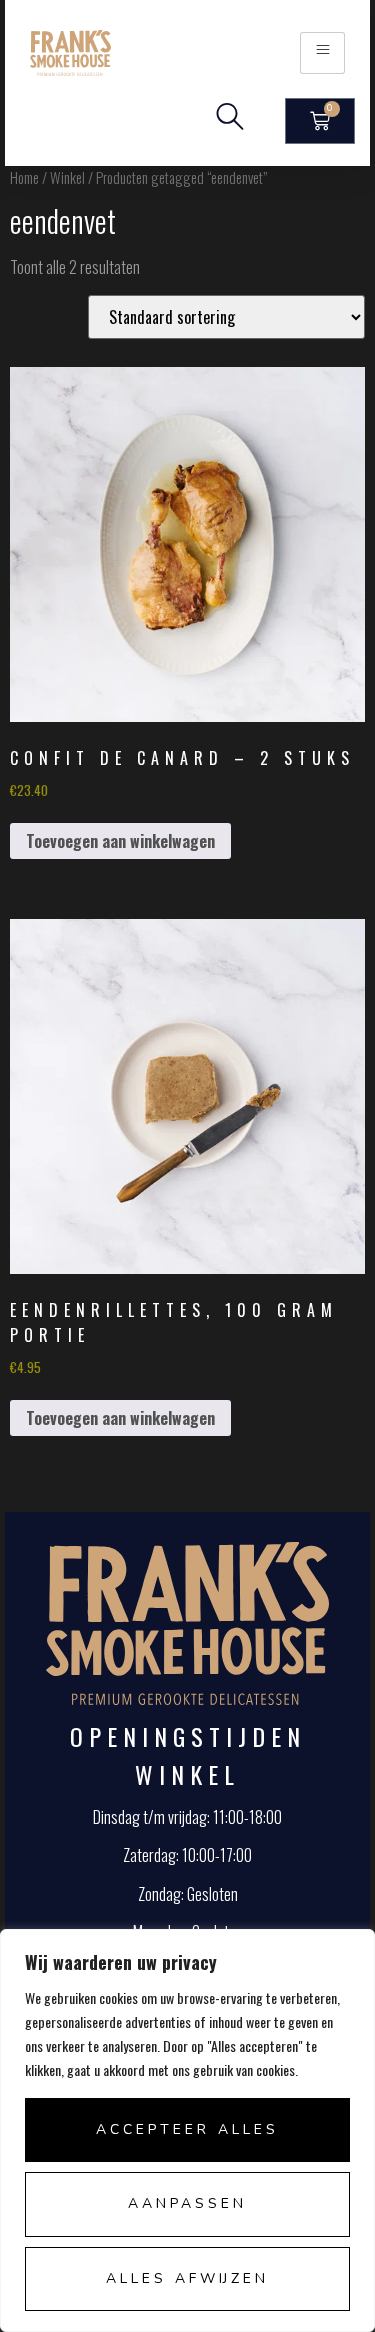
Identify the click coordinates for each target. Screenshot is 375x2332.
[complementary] (187, 2130)
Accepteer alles (187, 2129)
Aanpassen (187, 2203)
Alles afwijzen (187, 2278)
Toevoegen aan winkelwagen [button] (120, 841)
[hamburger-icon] (322, 52)
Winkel (67, 177)
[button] (230, 121)
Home (24, 177)
